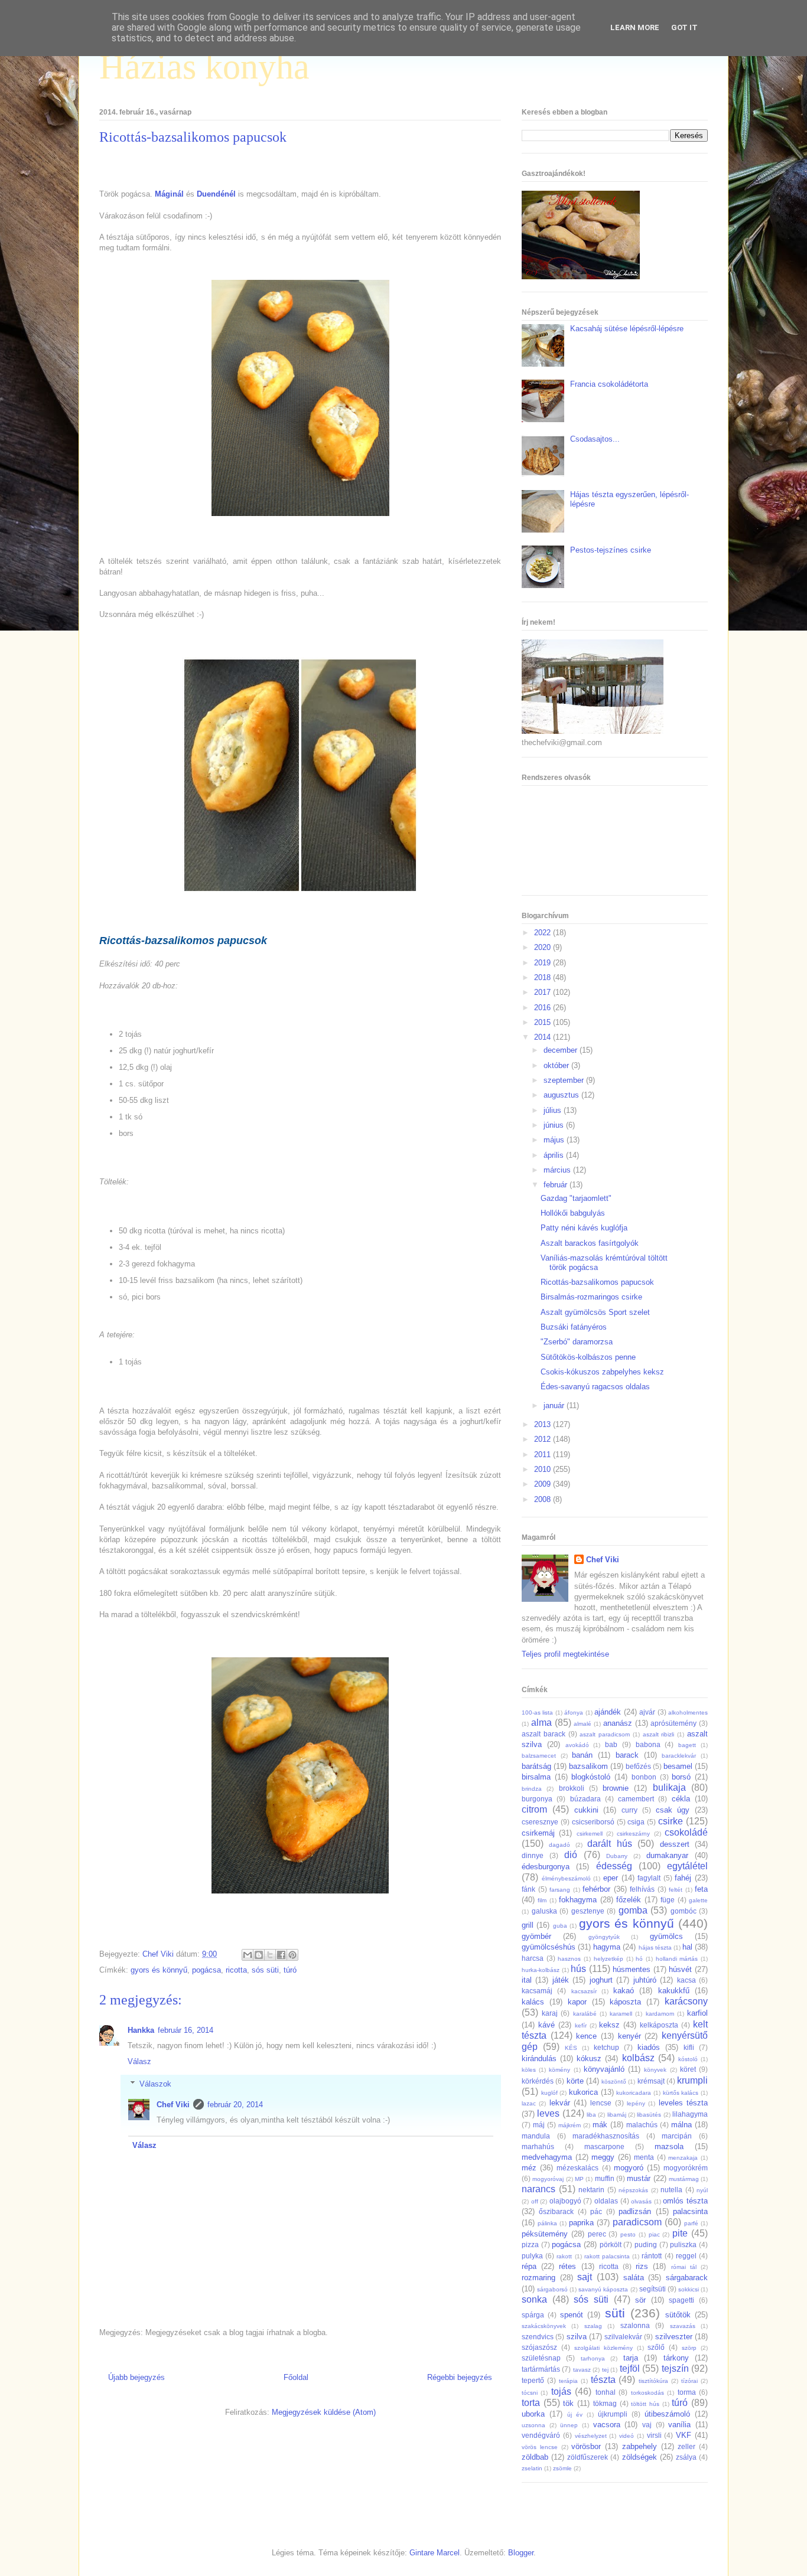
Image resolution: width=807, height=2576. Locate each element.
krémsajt (651, 2081)
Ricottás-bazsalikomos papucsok (597, 1282)
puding (646, 2244)
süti (615, 2313)
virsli (654, 2435)
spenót (572, 2315)
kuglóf (549, 2093)
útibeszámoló (667, 2414)
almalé (583, 1724)
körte (575, 2081)
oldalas (606, 2201)
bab (611, 1744)
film (542, 1900)
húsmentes (632, 1969)
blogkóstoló (591, 1777)
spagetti (681, 2300)
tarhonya (593, 2358)
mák (600, 2125)
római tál (684, 2267)
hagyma (607, 1947)
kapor (577, 2002)
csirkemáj (538, 1833)
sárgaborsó (552, 2289)
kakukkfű (674, 1991)
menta (644, 2157)
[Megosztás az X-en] (270, 1955)
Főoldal (296, 2377)
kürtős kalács (681, 2093)
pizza (530, 2244)
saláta (634, 2278)
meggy (603, 2157)
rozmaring (538, 2278)
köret (688, 2069)
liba (591, 2115)
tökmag (605, 2403)
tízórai (689, 2381)
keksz (609, 2025)
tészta (603, 2380)
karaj (550, 2013)
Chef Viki (173, 2105)
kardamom (660, 2014)
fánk (528, 1889)
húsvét (680, 1969)
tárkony (676, 2358)
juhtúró (645, 1980)
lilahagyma (690, 2114)
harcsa (533, 1958)
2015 (544, 1022)
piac (654, 2234)
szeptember (565, 1080)
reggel (686, 2256)
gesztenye (588, 1911)
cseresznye (540, 1822)
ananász (618, 1723)
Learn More (635, 27)
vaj (647, 2425)
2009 (544, 1484)
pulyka (532, 2256)
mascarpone (604, 2146)
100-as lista (537, 1713)
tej (605, 2370)
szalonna (635, 2325)
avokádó (577, 1745)
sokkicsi (689, 2289)
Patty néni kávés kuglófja (584, 1228)
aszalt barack (544, 1734)
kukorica (583, 2092)
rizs (642, 2266)
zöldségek (640, 2457)
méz (529, 2168)
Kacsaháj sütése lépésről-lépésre (627, 329)
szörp (689, 2348)
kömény (559, 2070)
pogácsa (206, 1970)
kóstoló (688, 2059)
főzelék (629, 1900)
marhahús (538, 2146)
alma (541, 1723)
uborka (533, 2414)
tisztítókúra (653, 2381)
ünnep (569, 2425)
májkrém (570, 2125)
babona (648, 1744)
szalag (593, 2326)
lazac (529, 2103)
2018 (544, 977)
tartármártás (541, 2369)
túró (290, 1970)
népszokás (633, 2190)
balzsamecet (539, 1756)
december (562, 1050)
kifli (689, 2047)
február (557, 1185)
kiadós (649, 2047)
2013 (544, 1424)
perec (597, 2234)
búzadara (585, 1799)
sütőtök (678, 2315)
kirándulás (539, 2058)
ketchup (606, 2047)
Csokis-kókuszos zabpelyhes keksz (602, 1372)
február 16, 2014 (186, 2030)
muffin (605, 2178)
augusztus (562, 1095)
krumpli (692, 2080)
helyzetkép (608, 1959)
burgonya (537, 1799)
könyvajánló (604, 2069)
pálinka (547, 2223)
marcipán (677, 2136)
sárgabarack (687, 2278)
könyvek (655, 2070)
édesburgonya (546, 1867)
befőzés (638, 1766)
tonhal (606, 2392)
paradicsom (637, 2222)
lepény (636, 2103)
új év (575, 2415)
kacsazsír (584, 1991)
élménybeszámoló (566, 1878)
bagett (687, 1745)
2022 (544, 933)
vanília (679, 2425)
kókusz (589, 2058)
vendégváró (541, 2435)
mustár (639, 2178)
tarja (631, 2358)
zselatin (532, 2468)
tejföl (630, 2368)
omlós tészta (685, 2201)
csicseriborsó (593, 1822)
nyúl (702, 2190)
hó (639, 1959)
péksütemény (545, 2234)
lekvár (560, 2103)
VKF (684, 2435)
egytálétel (687, 1866)
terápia (568, 2381)
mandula (536, 2136)
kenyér (629, 2036)
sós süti (265, 1970)
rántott (652, 2256)
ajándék (608, 1712)
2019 (544, 963)
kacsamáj (537, 1991)
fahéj (683, 1878)
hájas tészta (655, 1947)
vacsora (607, 2425)
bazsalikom (588, 1766)
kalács (533, 2002)
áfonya (574, 1713)
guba (560, 1926)
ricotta (236, 1970)
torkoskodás (647, 2393)
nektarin (591, 2190)
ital (527, 1980)
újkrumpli (613, 2414)
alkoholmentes (688, 1713)
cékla (681, 1799)
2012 (544, 1439)
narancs (538, 2189)
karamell (621, 2014)
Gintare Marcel (435, 2553)
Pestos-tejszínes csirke (611, 550)
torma (687, 2392)
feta (701, 1889)
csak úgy (673, 1810)
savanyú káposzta (603, 2289)
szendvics (538, 2337)
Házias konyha (204, 67)
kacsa (686, 1980)
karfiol (697, 2013)
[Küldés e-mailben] (248, 1955)
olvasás (641, 2201)
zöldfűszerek (588, 2457)
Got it (684, 27)
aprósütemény (673, 1723)
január (555, 1405)
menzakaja (683, 2158)
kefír (581, 2025)
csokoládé (686, 1832)
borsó (681, 1777)
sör (640, 2300)
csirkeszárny (633, 1834)
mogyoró (629, 2168)
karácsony (686, 2001)
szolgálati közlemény (603, 2348)
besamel (678, 1766)
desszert (675, 1844)
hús (578, 1969)
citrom (534, 1809)
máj (539, 2125)
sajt (585, 2277)
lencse (601, 2103)
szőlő (656, 2347)
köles (529, 2070)
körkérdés (538, 2081)
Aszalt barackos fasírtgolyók (590, 1243)
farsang (560, 1890)
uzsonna (533, 2425)
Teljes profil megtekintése (565, 1654)
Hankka (141, 2030)
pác (596, 2211)
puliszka (683, 2244)
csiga (636, 1822)
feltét (676, 1890)
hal (687, 1947)
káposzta (625, 2002)
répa (529, 2266)
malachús (642, 2125)
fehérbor (596, 1889)
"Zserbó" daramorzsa (577, 1342)
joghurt (601, 1980)
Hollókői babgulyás (573, 1213)
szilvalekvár (623, 2337)
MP (579, 2179)
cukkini (586, 1810)
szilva (577, 2337)
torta (531, 2403)
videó (627, 2436)
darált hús (609, 1844)
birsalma (536, 1777)
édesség (614, 1866)
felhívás (642, 1889)
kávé (546, 2025)
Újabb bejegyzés (136, 2377)
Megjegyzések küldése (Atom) (324, 2412)
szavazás (683, 2326)
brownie (616, 1788)
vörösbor (586, 2446)
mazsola (669, 2146)
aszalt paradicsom (605, 1734)
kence (586, 2036)
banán (582, 1755)
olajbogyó (565, 2201)
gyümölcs (666, 1936)
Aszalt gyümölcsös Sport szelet (595, 1312)
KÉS (571, 2048)
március (558, 1170)
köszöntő (614, 2082)
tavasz (582, 2370)
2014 (544, 1037)
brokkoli (572, 1788)
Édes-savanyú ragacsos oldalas (595, 1387)
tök (568, 2403)
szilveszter (674, 2337)
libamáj (617, 2115)
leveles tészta (683, 2103)
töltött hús (645, 2404)
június (555, 1125)
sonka (534, 2299)
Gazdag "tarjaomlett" (576, 1198)
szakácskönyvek (544, 2326)
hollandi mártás (677, 1959)
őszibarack (556, 2211)
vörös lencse (540, 2447)
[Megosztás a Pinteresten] (292, 1955)
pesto (628, 2234)
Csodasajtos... (595, 439)
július (554, 1110)
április (555, 1155)
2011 (544, 1454)
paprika (581, 2223)
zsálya (686, 2457)
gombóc (684, 1911)
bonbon (644, 1777)
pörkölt (611, 2244)
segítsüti (653, 2289)
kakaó (624, 1991)
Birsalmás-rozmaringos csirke (591, 1297)
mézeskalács (577, 2168)
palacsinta (690, 2211)
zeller (686, 2446)
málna (681, 2125)
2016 (544, 1008)
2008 (544, 1499)
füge (668, 1900)
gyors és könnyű (159, 1970)
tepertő (533, 2380)
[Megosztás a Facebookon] (281, 1955)
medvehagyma (547, 2157)
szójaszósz (539, 2347)
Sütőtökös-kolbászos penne (588, 1357)
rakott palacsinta (607, 2256)
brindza (532, 1789)
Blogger (521, 2553)
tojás (561, 2391)
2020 (544, 947)
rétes (567, 2266)
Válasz (139, 2061)
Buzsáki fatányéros (574, 1327)
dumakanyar (667, 1855)
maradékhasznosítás (606, 2136)
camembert (636, 1799)
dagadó (559, 1845)
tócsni (530, 2393)
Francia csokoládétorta (609, 384)
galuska (544, 1911)
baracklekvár (679, 1756)
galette (698, 1900)
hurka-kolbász (541, 1970)
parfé (691, 2223)
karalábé (585, 2014)
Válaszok (155, 2084)
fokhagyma (578, 1900)
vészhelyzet (591, 2436)
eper (611, 1878)
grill (528, 1925)
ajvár (647, 1712)
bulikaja (669, 1787)
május (555, 1140)
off (535, 2201)
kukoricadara (634, 2093)
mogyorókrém (686, 2168)
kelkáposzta (659, 2025)
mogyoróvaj (548, 2179)
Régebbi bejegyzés (460, 2377)
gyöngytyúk (604, 1937)
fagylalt (649, 1878)
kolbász (638, 2058)
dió (571, 1855)
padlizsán (635, 2211)
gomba (633, 1910)
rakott (564, 2256)
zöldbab (535, 2457)
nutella (671, 2190)
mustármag (684, 2179)
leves (548, 2113)
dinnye (533, 1855)
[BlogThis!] (259, 1955)
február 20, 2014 (235, 2105)
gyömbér (536, 1936)
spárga (533, 2315)
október (557, 1065)
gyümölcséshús (549, 1947)
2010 (544, 1469)
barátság (536, 1766)
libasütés (649, 2115)
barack (627, 1755)
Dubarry (617, 1856)
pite (680, 2233)
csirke (671, 1821)
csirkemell (590, 1834)
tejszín (675, 2368)
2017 (544, 992)
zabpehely (640, 2446)
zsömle (562, 2468)
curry (629, 1810)
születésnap (541, 2358)
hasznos (569, 1959)
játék (561, 1980)
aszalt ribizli (659, 1734)
